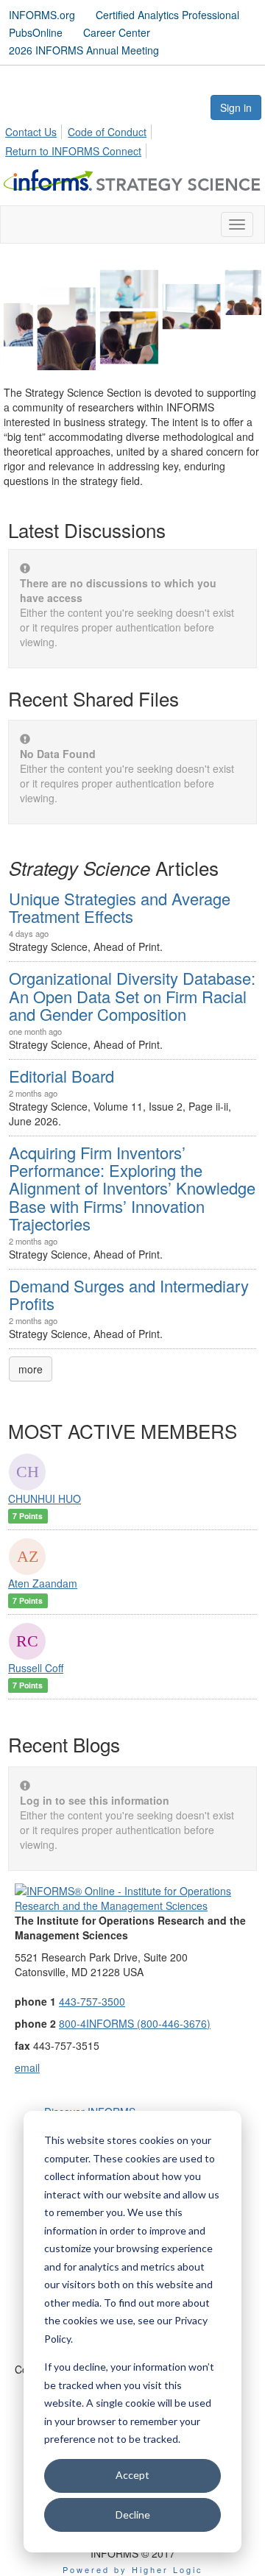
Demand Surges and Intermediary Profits (129, 1294)
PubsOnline (36, 32)
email (27, 2067)
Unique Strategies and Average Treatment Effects (120, 907)
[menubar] (132, 139)
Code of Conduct (107, 132)
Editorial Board (61, 1076)
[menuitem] (35, 130)
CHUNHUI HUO (45, 1498)
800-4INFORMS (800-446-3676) (135, 2023)
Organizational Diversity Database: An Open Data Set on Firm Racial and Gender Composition (132, 995)
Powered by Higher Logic (133, 2569)
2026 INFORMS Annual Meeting (84, 50)
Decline (133, 2515)
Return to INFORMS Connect (73, 151)
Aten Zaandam (43, 1583)
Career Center (117, 32)
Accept (132, 2475)
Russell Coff (36, 1668)
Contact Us (31, 132)
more (31, 1369)
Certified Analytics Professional (167, 15)
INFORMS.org (42, 15)
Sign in (236, 107)
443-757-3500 (92, 2001)
